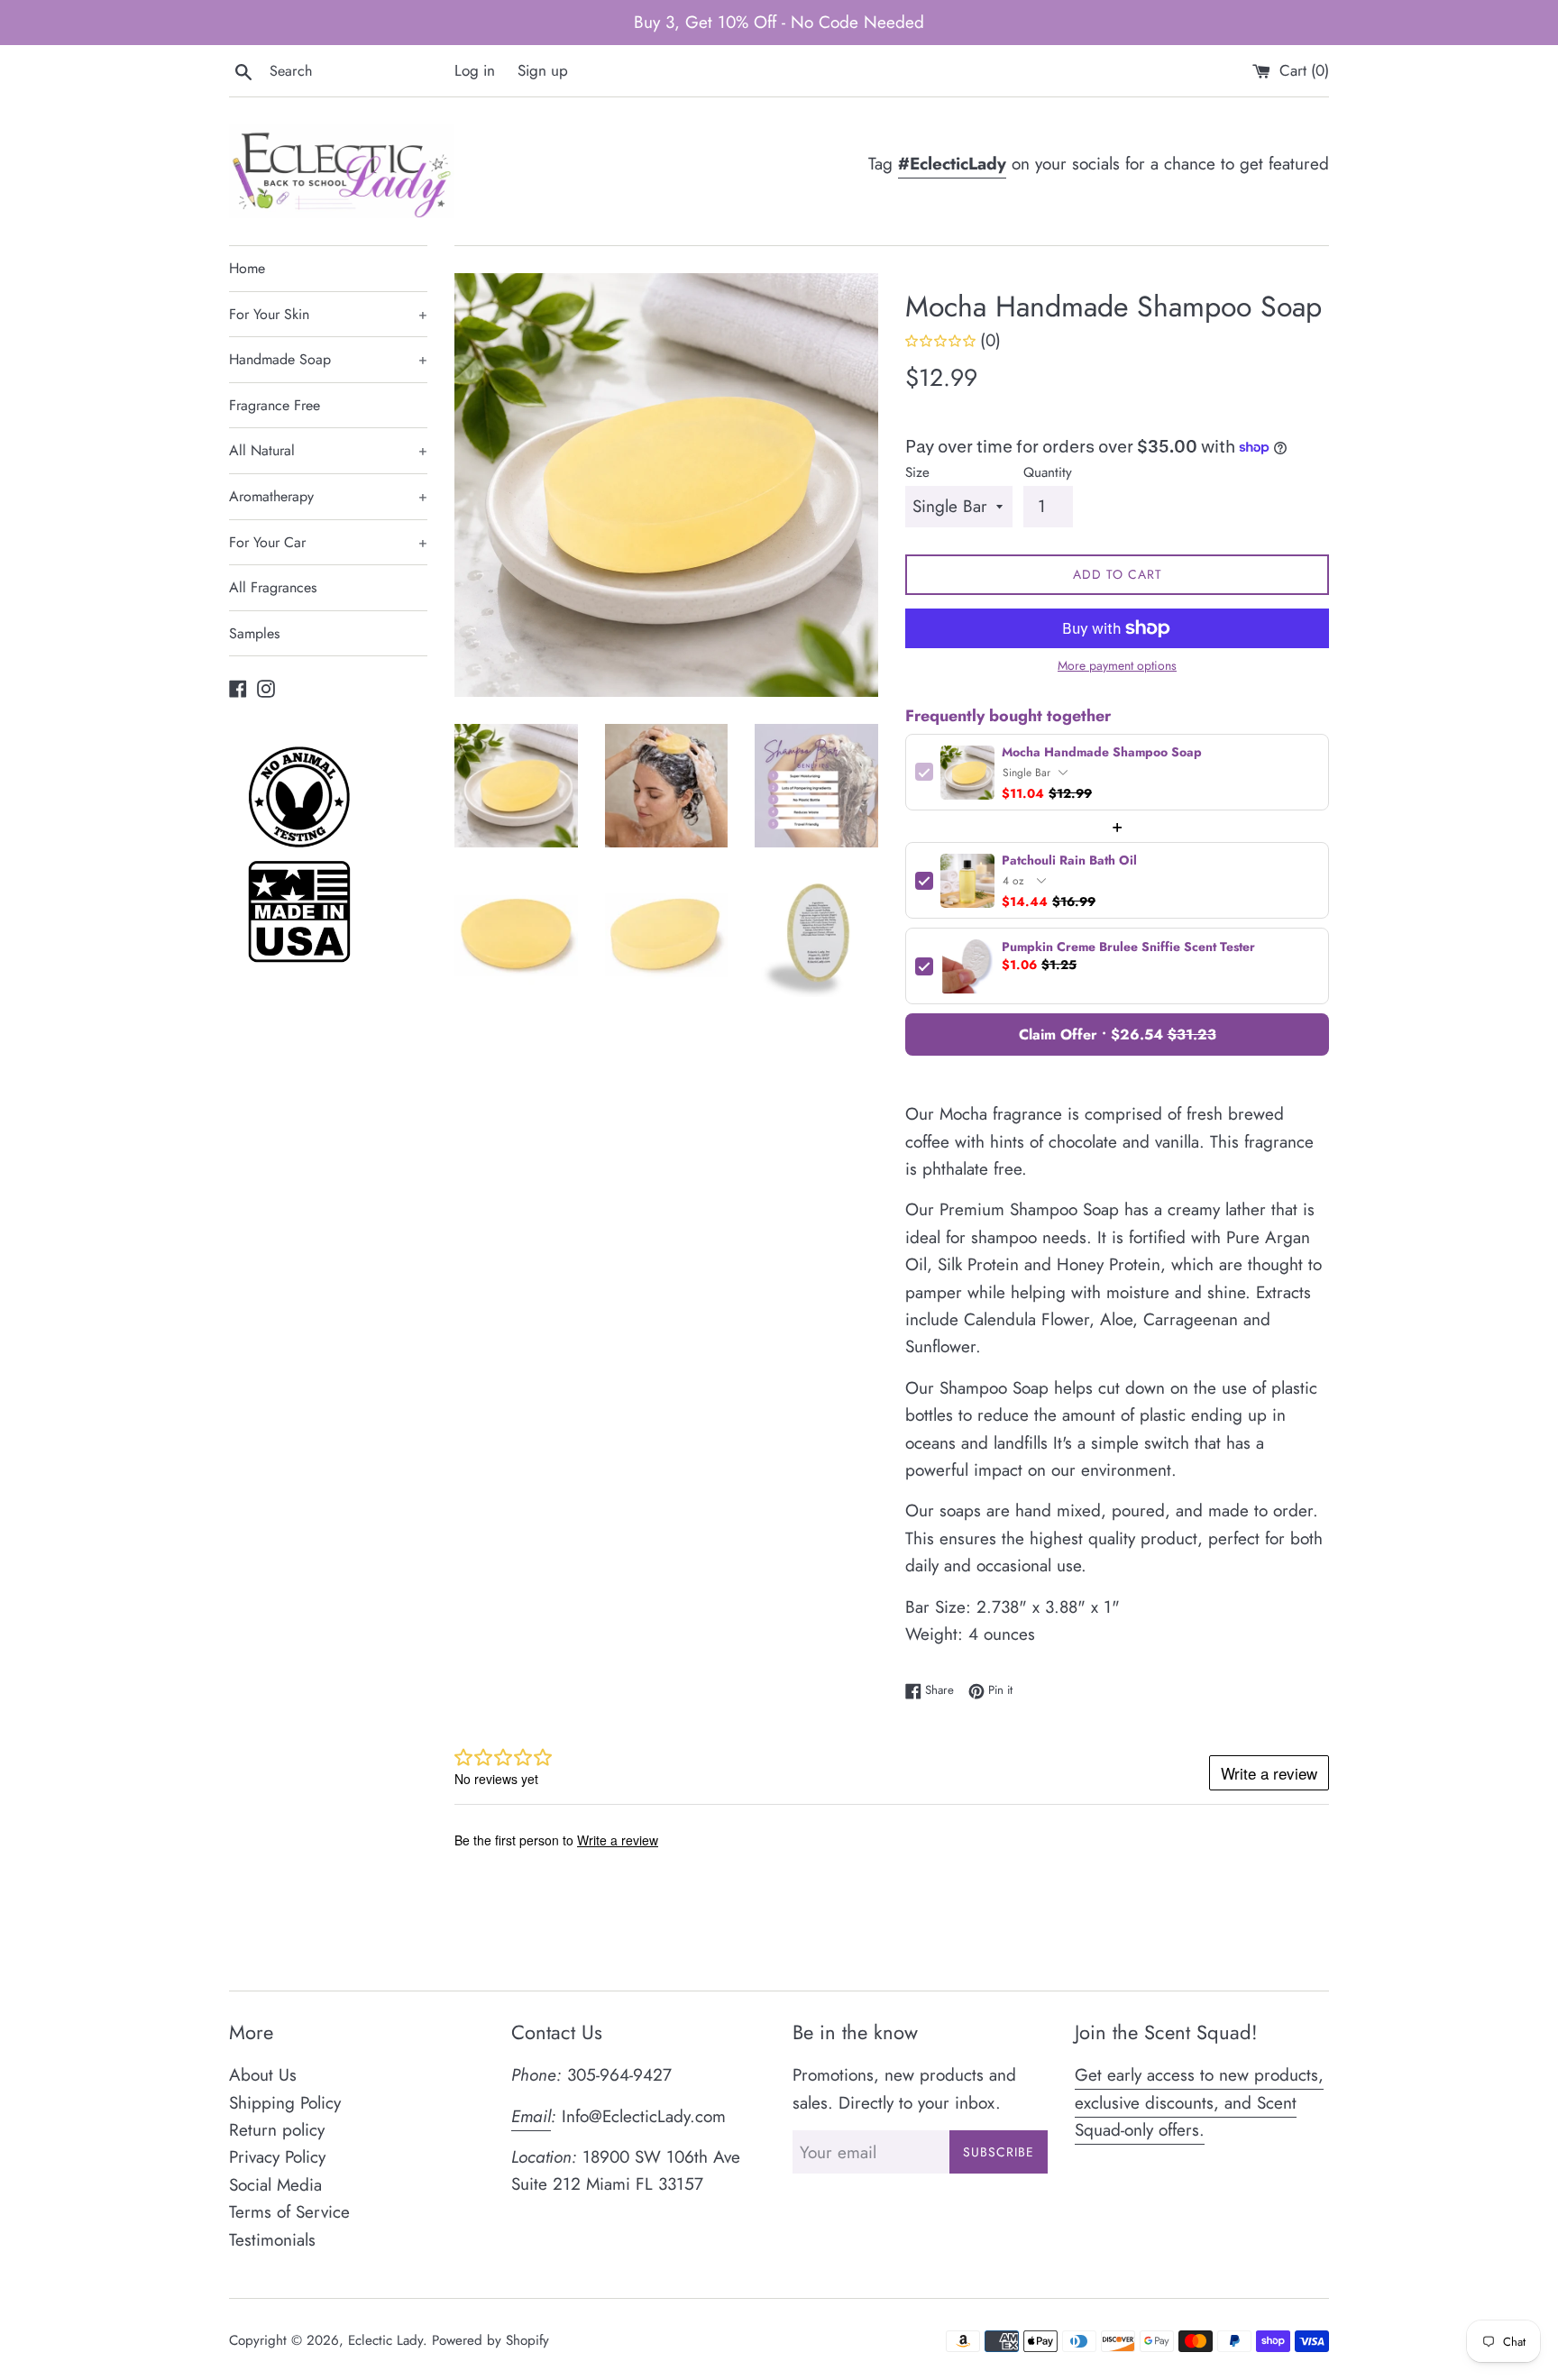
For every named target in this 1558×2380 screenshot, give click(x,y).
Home (247, 268)
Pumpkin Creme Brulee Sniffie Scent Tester (1128, 947)
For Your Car (328, 542)
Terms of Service (289, 2212)
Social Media (275, 2185)
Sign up (543, 70)
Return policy (277, 2130)
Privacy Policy (277, 2157)
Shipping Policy (285, 2103)
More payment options (1117, 665)
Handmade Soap (328, 359)
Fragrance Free (275, 405)
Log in (475, 70)
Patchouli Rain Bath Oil (1069, 860)
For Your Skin (328, 314)
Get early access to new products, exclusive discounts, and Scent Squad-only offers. (1199, 2102)
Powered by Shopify (490, 2340)
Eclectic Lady (385, 2340)
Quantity (1048, 472)
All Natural (328, 450)
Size (917, 472)
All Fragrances (273, 587)
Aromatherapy (328, 496)
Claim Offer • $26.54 (1118, 1034)
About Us (263, 2075)
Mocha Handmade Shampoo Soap (1102, 752)
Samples (254, 633)
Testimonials (272, 2240)
